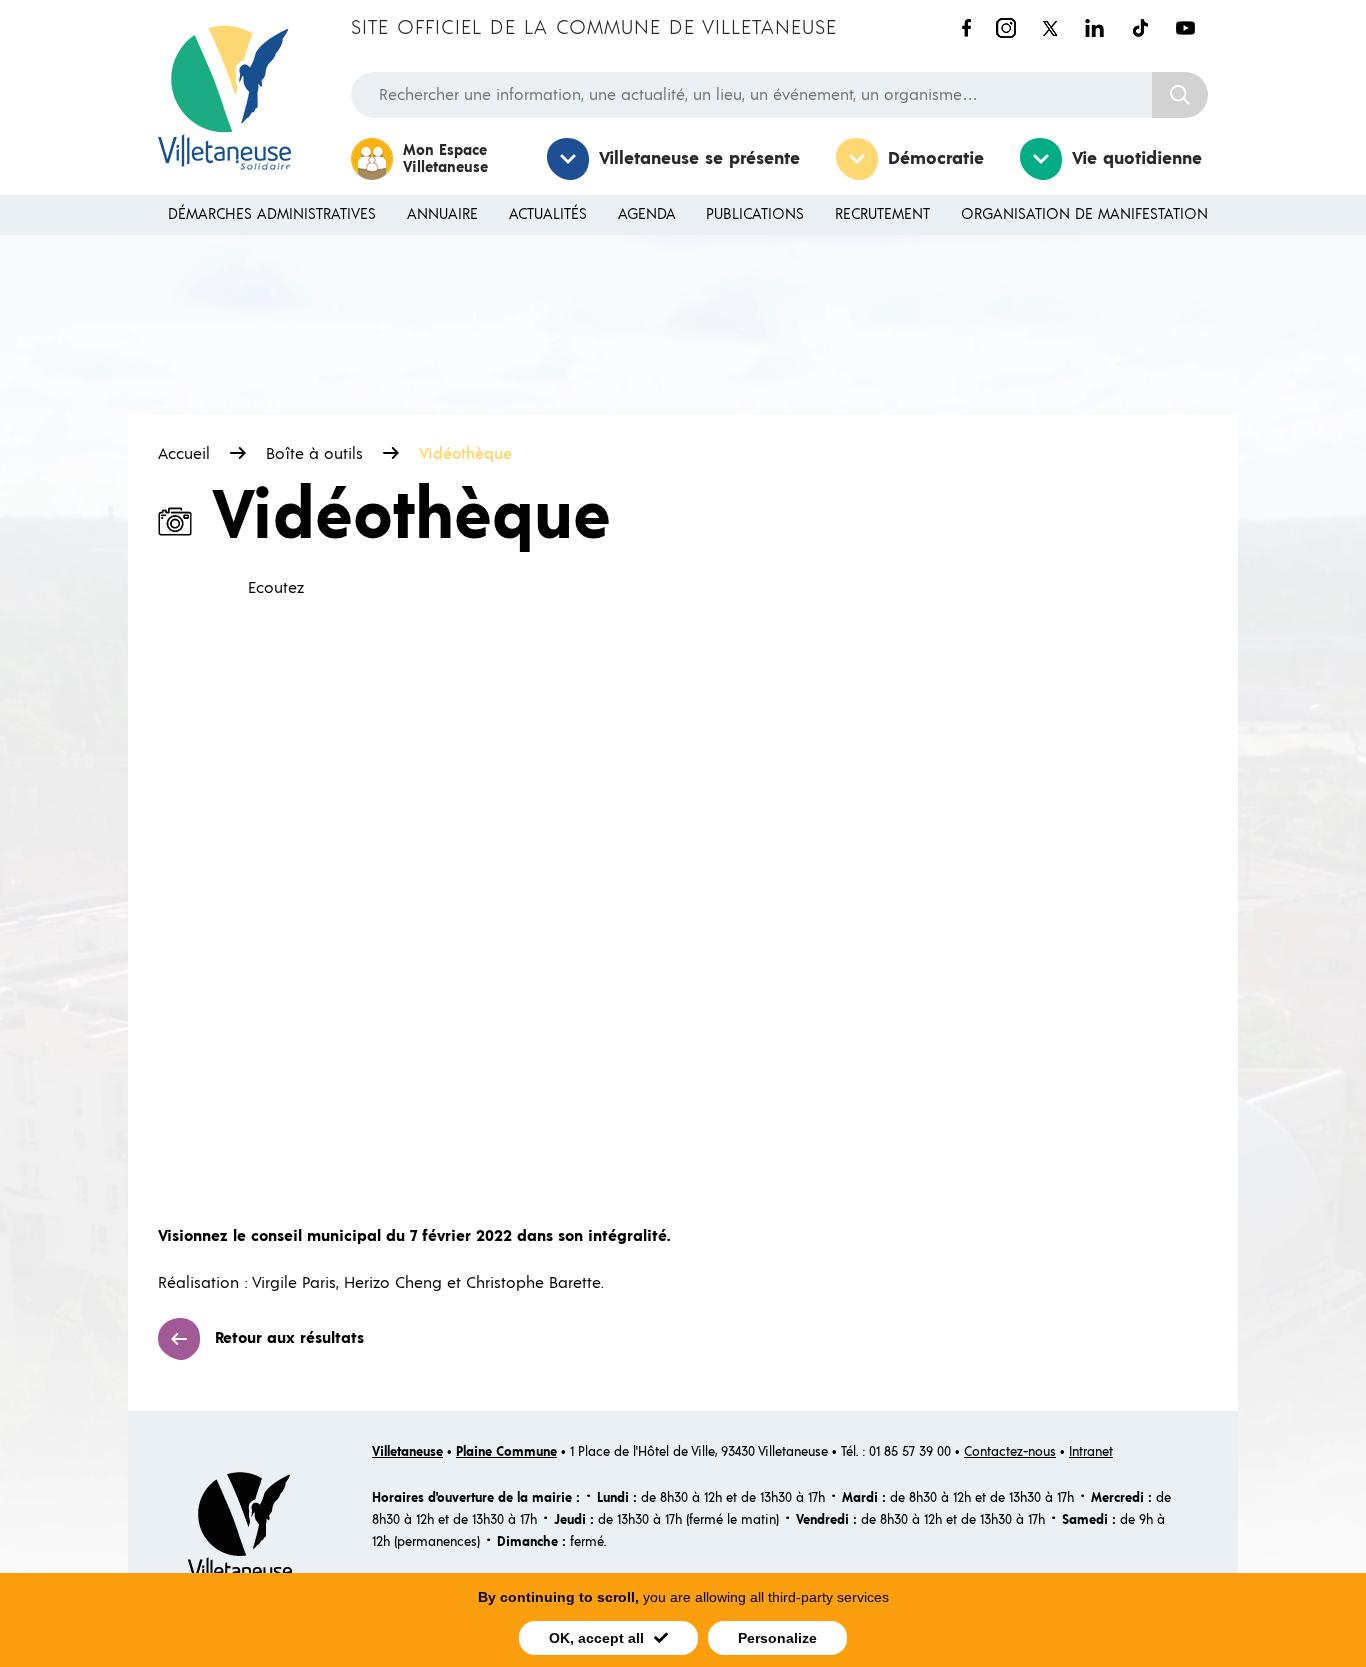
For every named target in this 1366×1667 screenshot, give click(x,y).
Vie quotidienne (1137, 159)
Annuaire (442, 214)
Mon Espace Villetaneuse (445, 159)
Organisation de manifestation (1084, 214)
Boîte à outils (314, 454)
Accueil (184, 454)
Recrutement (882, 214)
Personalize (777, 1638)
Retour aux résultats (289, 1338)
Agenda (647, 214)
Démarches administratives (272, 214)
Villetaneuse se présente (699, 159)
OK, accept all (596, 1638)
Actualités (548, 214)
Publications (755, 214)
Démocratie (936, 159)
